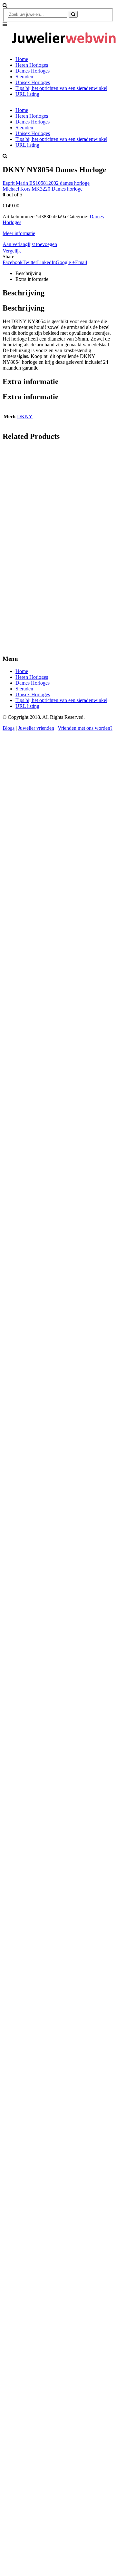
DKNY (25, 416)
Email (81, 262)
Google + (65, 262)
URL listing (27, 94)
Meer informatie (19, 233)
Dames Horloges (33, 71)
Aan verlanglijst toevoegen (30, 244)
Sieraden (24, 77)
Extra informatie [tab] (32, 279)
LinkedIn (46, 262)
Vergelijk (12, 251)
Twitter (30, 262)
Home (22, 59)
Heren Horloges (32, 65)
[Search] (73, 14)
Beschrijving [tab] (28, 273)
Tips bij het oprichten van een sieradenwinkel (61, 88)
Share (8, 257)
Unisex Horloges (33, 82)
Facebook (13, 262)
